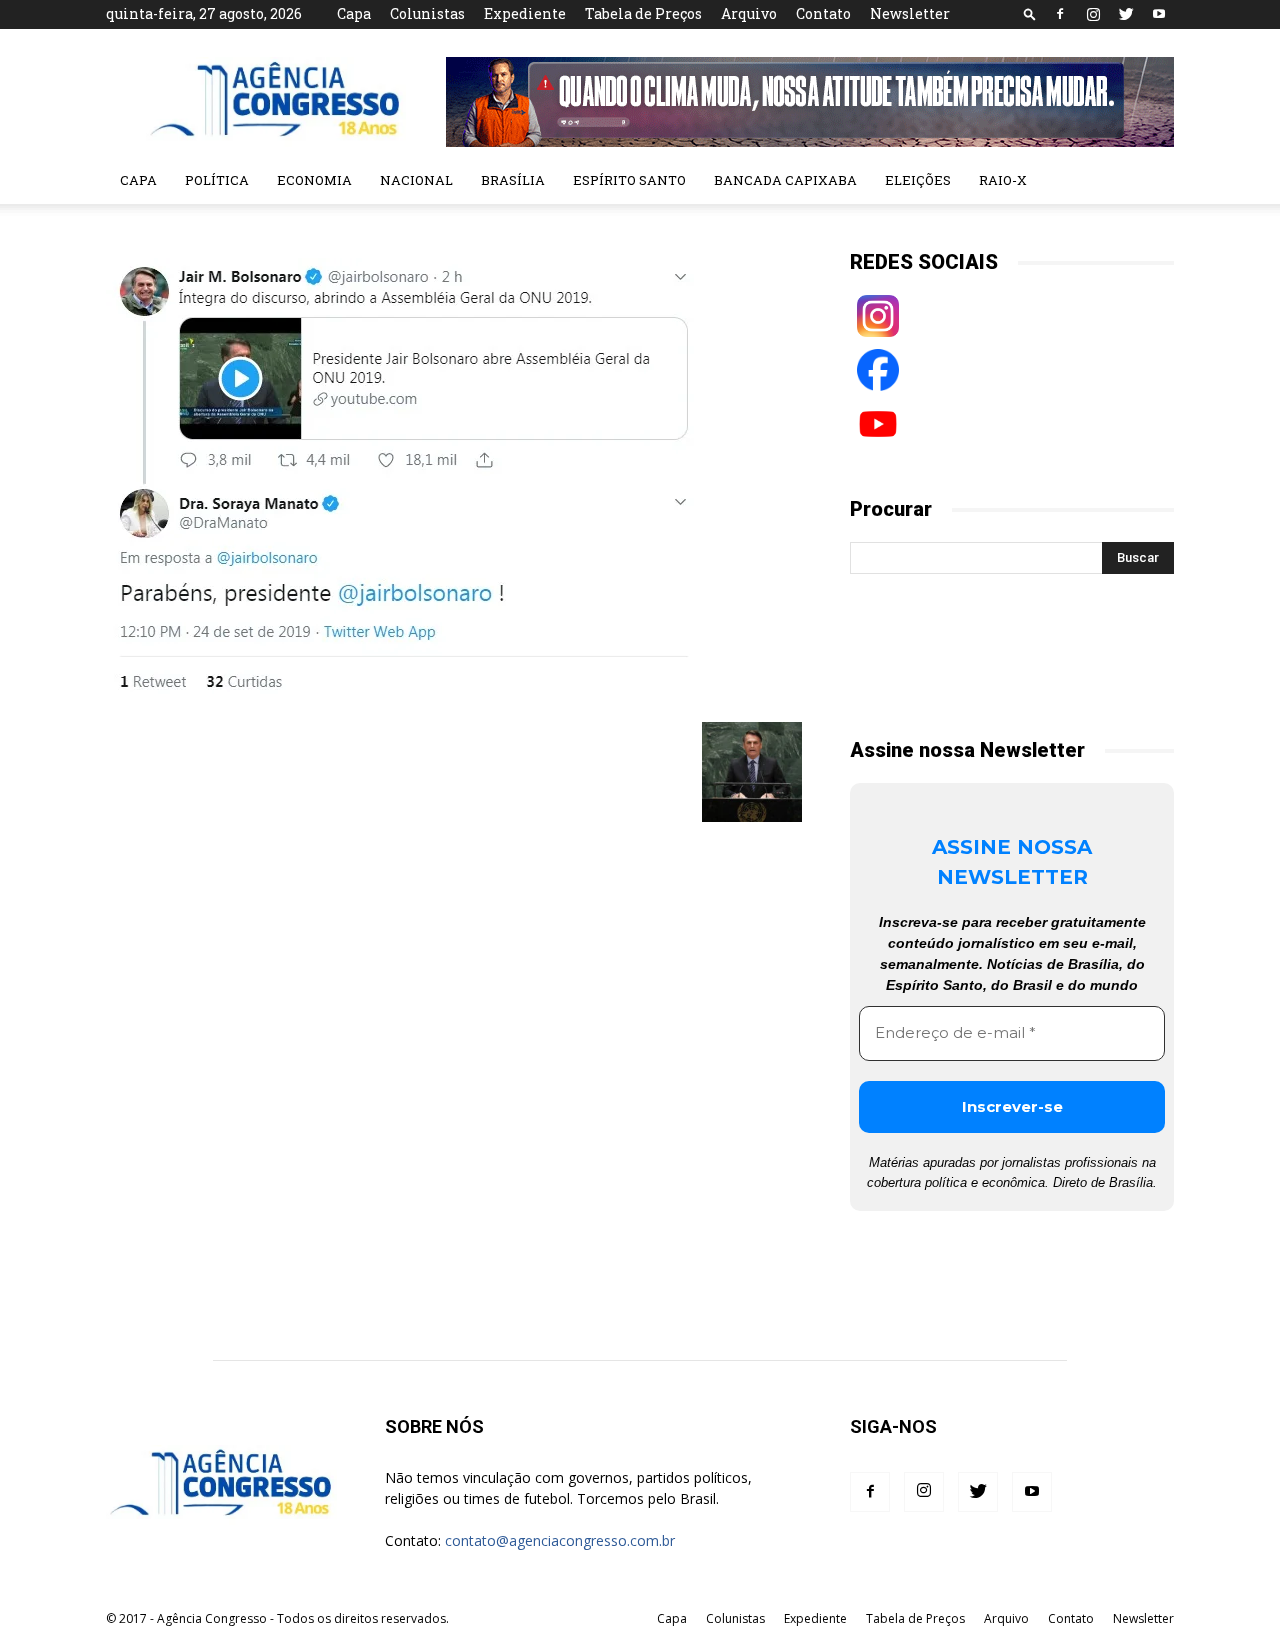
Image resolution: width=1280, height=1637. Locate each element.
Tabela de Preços (643, 13)
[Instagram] (1093, 14)
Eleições (918, 180)
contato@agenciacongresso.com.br (560, 1540)
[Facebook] (1060, 14)
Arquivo (749, 13)
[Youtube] (1159, 14)
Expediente (525, 13)
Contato (823, 13)
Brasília (513, 180)
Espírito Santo (629, 180)
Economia (314, 180)
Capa (354, 13)
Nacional (416, 180)
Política (217, 180)
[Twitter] (1126, 14)
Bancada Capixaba (785, 180)
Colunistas (427, 13)
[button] (1030, 13)
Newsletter (910, 13)
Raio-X (1003, 180)
